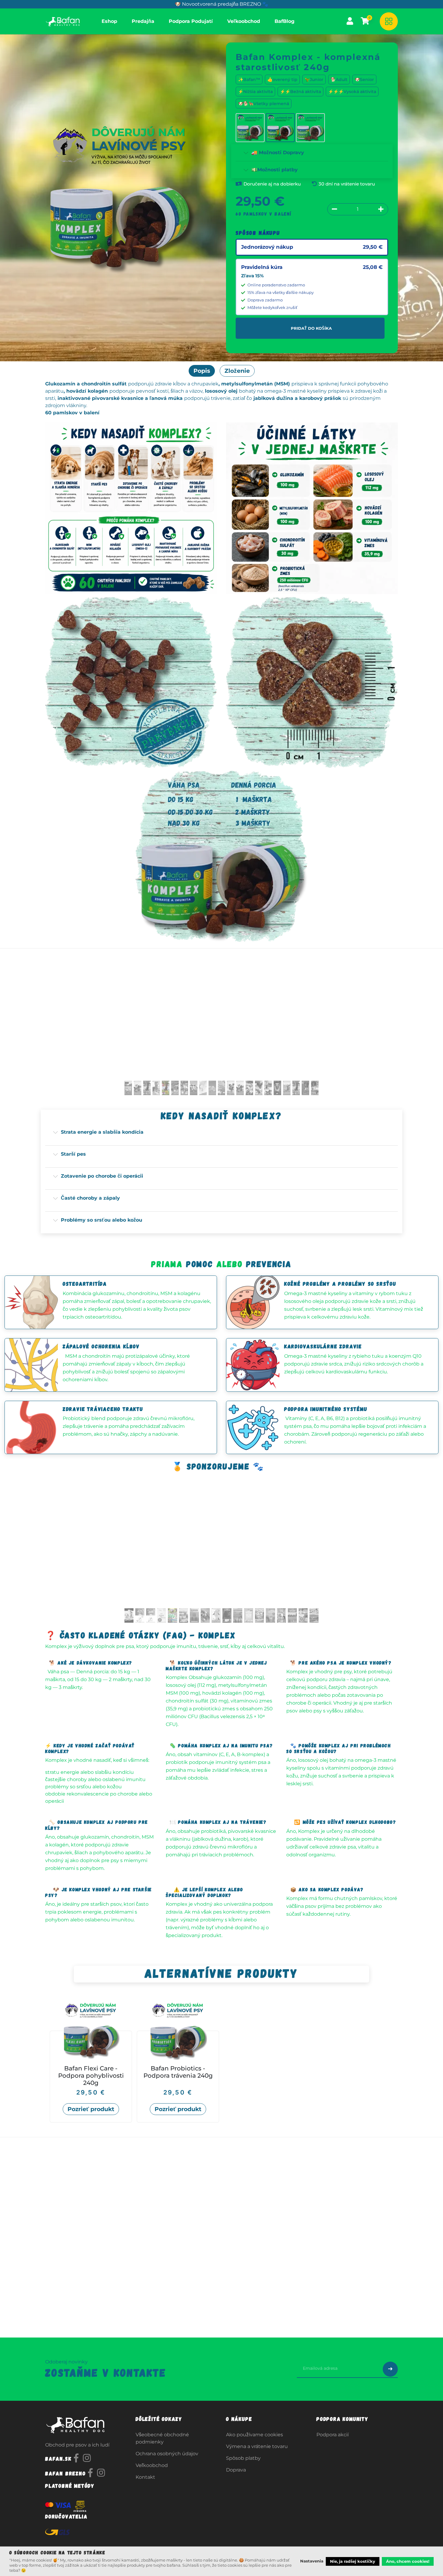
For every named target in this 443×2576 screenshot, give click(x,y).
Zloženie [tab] (237, 371)
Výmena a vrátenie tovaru (257, 2446)
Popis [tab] (202, 371)
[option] (222, 2062)
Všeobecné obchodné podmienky (162, 2438)
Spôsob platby (243, 2458)
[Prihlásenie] (350, 21)
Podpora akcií (333, 2435)
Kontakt (145, 2477)
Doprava (236, 2470)
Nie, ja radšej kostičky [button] (353, 2561)
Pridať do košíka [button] (311, 328)
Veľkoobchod (152, 2465)
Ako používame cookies (254, 2435)
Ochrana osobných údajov (167, 2454)
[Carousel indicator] (128, 1088)
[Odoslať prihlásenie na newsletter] (390, 2369)
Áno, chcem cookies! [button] (408, 2561)
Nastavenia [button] (312, 2561)
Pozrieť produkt (91, 2109)
